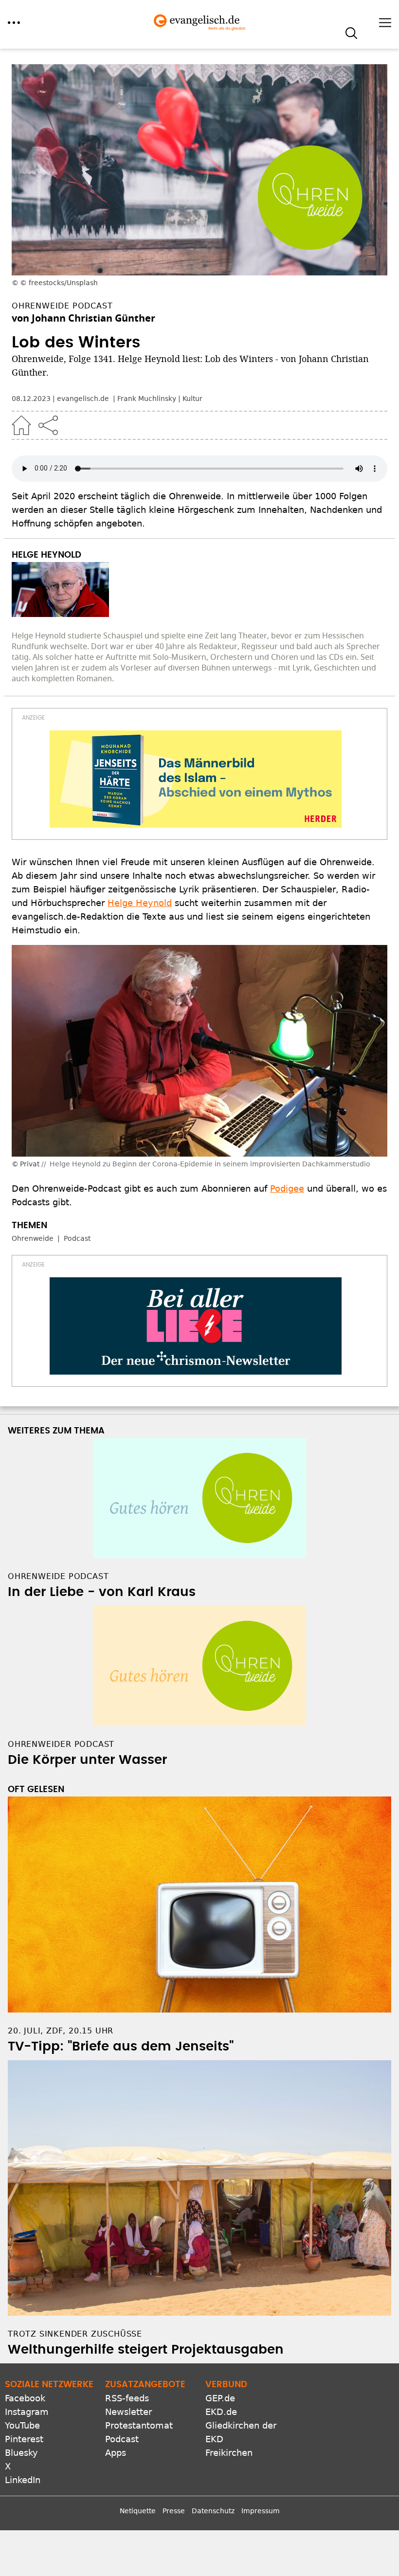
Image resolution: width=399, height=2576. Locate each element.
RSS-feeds (127, 2398)
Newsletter (128, 2412)
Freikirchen (229, 2453)
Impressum (261, 2511)
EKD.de (221, 2412)
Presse (174, 2511)
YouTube (22, 2425)
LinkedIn (23, 2480)
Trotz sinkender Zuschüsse (75, 2334)
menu (14, 23)
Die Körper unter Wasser (87, 1760)
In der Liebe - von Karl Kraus (102, 1592)
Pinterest (24, 2439)
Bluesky (21, 2453)
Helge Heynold (140, 903)
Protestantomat (139, 2425)
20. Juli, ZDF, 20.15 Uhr (61, 2031)
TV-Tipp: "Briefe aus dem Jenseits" (121, 2047)
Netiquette (138, 2511)
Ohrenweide (33, 1238)
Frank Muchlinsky (147, 399)
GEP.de (220, 2398)
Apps (116, 2453)
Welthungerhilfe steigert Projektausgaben (146, 2350)
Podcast (77, 1238)
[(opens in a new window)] (196, 779)
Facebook (25, 2398)
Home (21, 425)
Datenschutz (213, 2511)
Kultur (192, 399)
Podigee (287, 1188)
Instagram (27, 2412)
